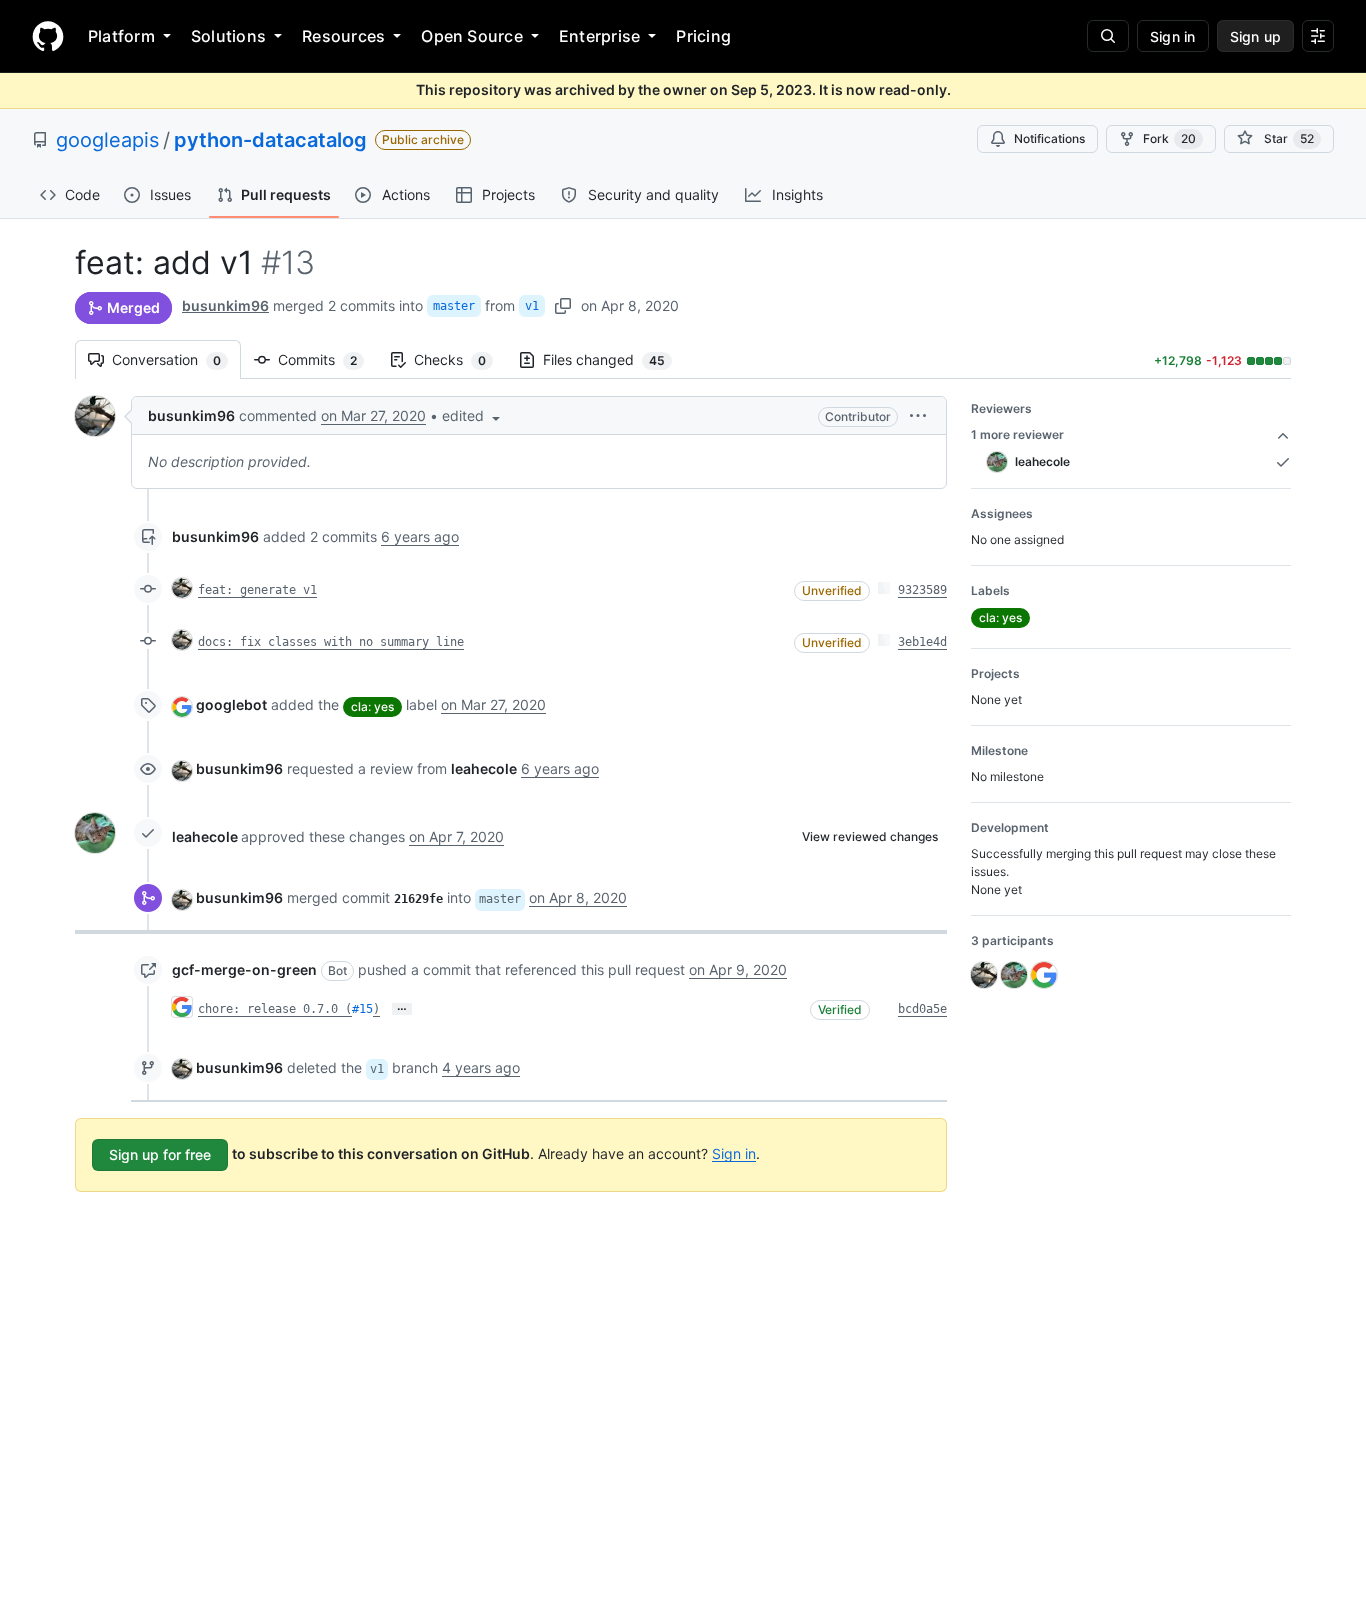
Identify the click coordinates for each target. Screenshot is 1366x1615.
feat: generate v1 (257, 590)
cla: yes (372, 706)
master (454, 306)
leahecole (205, 836)
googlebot (231, 704)
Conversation (176, 359)
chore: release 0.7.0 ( (275, 1009)
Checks (460, 359)
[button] (473, 415)
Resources (343, 36)
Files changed (614, 359)
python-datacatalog (270, 140)
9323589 (922, 590)
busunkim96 (225, 305)
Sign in (734, 1152)
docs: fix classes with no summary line (331, 642)
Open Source (472, 36)
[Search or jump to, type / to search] (1108, 36)
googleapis (107, 140)
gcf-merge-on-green (244, 969)
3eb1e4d (922, 642)
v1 (532, 306)
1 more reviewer (1017, 434)
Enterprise (599, 36)
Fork (1169, 138)
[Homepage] (48, 36)
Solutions (228, 36)
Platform (121, 36)
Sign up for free (160, 1154)
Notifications (1049, 138)
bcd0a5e (922, 1009)
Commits (327, 359)
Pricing (703, 36)
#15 (362, 1009)
